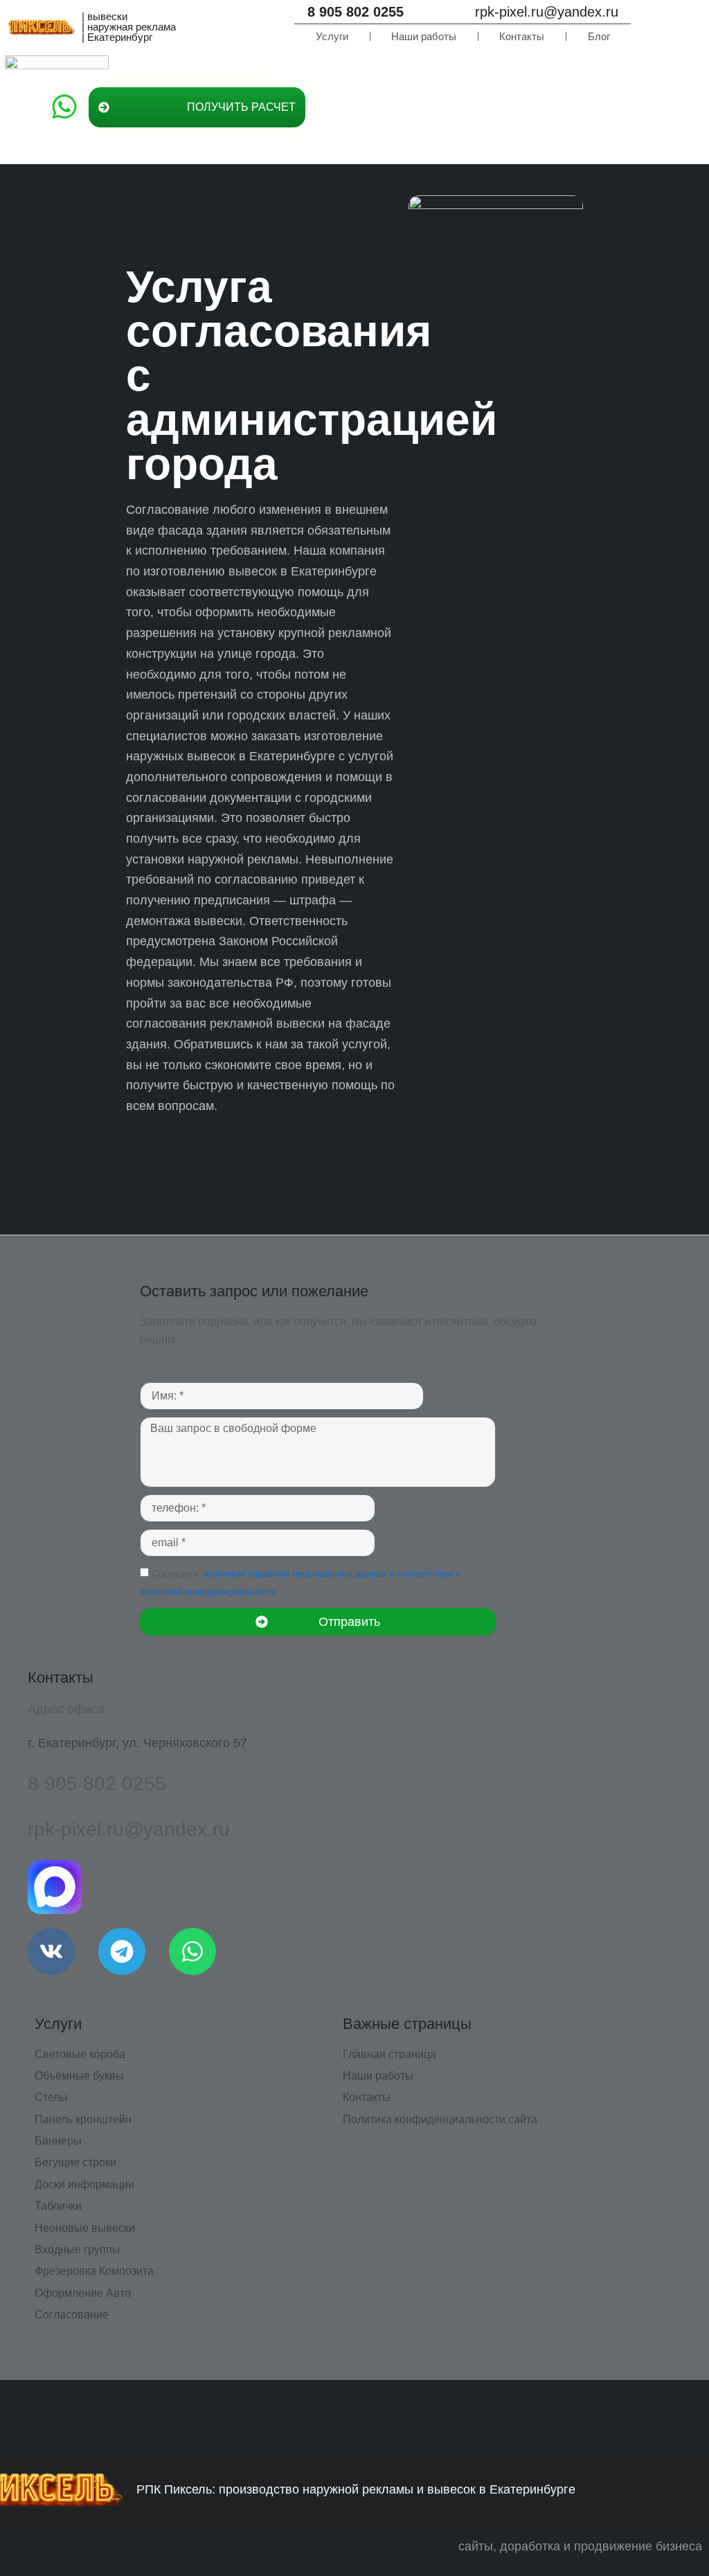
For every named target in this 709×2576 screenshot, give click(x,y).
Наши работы (424, 36)
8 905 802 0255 (356, 12)
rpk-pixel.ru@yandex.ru (547, 12)
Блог (599, 36)
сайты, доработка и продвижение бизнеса (580, 2546)
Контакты (522, 36)
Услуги (332, 36)
